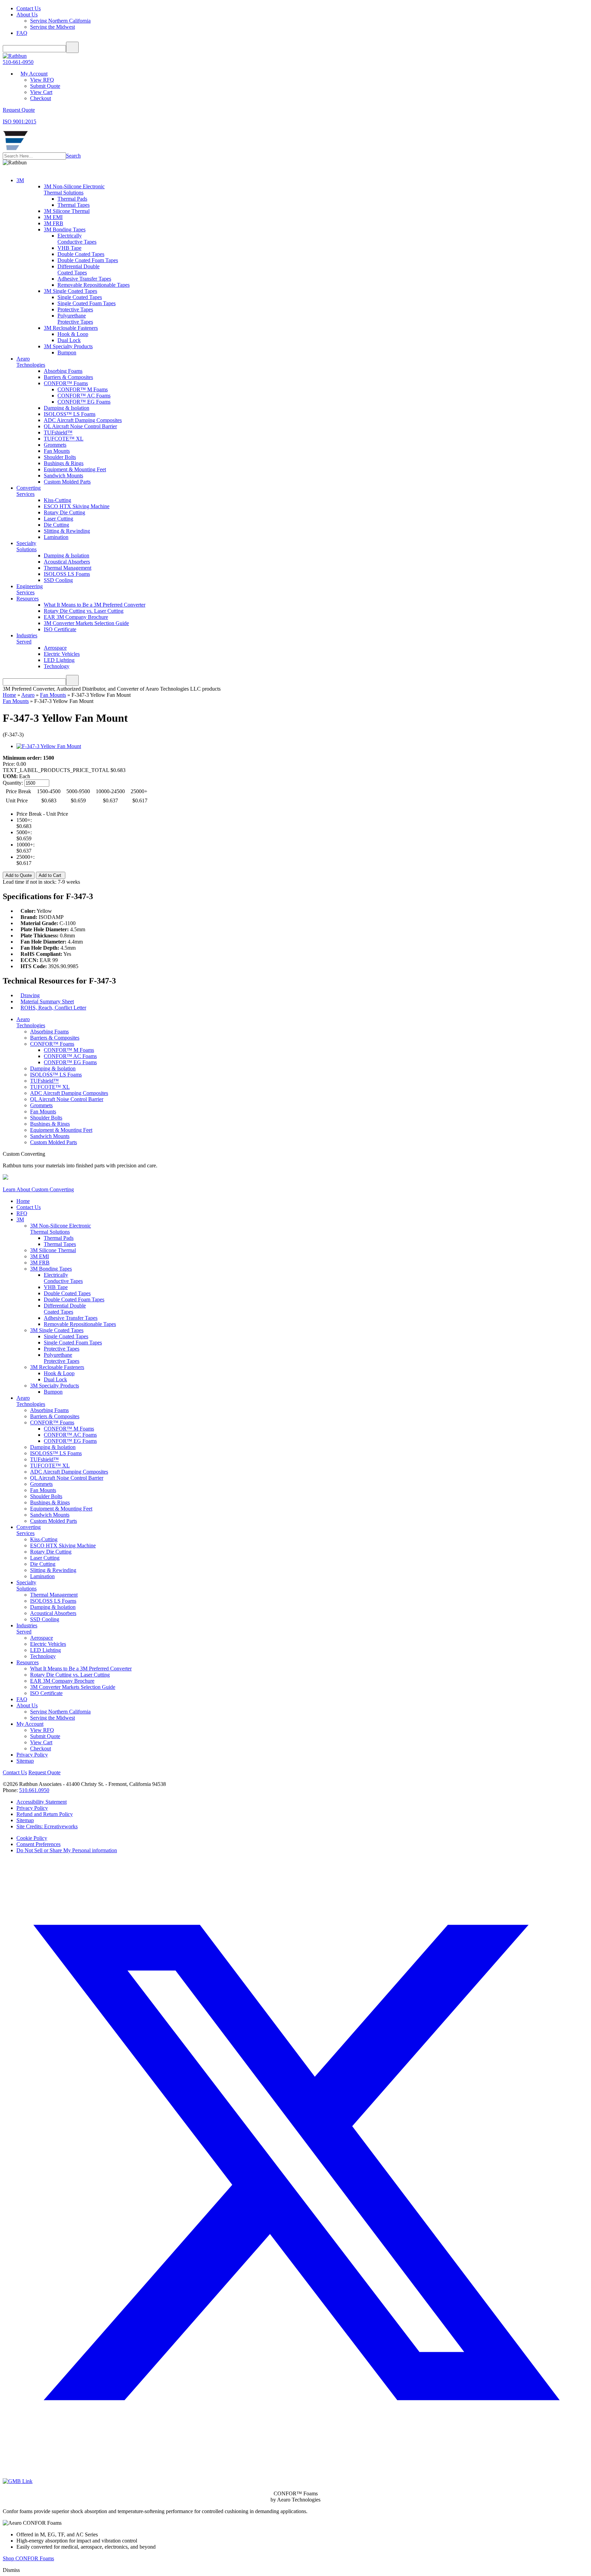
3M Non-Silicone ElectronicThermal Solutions (74, 189)
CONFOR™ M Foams (83, 389)
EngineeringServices (30, 589)
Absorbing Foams (63, 371)
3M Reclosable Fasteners (71, 328)
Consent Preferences (38, 1844)
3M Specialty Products (68, 346)
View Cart (41, 92)
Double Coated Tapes (81, 254)
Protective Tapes (75, 309)
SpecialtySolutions (27, 546)
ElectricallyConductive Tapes (77, 239)
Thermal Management (68, 568)
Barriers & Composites (68, 377)
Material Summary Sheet (47, 1001)
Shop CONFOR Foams (28, 2558)
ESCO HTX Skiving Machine (77, 506)
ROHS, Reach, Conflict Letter (53, 1008)
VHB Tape (69, 248)
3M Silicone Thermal (67, 211)
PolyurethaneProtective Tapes (75, 319)
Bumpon (67, 352)
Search (73, 156)
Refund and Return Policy (45, 1814)
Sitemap (25, 1761)
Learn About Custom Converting (38, 1189)
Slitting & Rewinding (67, 531)
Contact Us (29, 8)
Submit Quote (45, 86)
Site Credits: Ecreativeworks (47, 1826)
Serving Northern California (60, 21)
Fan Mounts (57, 451)
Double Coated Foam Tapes (88, 260)
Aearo (28, 695)
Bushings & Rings (64, 463)
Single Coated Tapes (80, 297)
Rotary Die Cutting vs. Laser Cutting (84, 611)
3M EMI (53, 217)
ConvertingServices (29, 491)
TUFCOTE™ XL (64, 439)
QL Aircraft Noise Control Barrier (80, 426)
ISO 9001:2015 (19, 121)
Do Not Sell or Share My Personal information (67, 1850)
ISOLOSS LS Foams (67, 574)
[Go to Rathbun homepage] (15, 149)
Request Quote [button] (19, 110)
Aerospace (55, 648)
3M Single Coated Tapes (70, 291)
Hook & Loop (73, 334)
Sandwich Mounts (63, 476)
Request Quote (44, 1772)
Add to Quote (19, 875)
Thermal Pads (72, 199)
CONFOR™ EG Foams (84, 402)
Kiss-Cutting (57, 500)
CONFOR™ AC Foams (84, 396)
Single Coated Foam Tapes (87, 303)
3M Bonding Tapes (65, 229)
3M (20, 180)
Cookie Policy (32, 1838)
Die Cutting (56, 525)
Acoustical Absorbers (67, 562)
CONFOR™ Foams (66, 383)
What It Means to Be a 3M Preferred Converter (95, 605)
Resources (28, 599)
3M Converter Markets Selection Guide (86, 623)
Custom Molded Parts (67, 482)
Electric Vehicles (62, 654)
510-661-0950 (18, 62)
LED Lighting (59, 660)
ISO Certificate (60, 629)
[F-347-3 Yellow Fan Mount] (49, 746)
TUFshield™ (58, 432)
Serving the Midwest (52, 27)
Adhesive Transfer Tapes (84, 279)
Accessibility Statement (42, 1802)
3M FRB (54, 223)
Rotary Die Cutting (64, 512)
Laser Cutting (58, 519)
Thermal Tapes (74, 205)
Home (9, 695)
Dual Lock (69, 340)
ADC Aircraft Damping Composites (83, 420)
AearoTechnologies (31, 362)
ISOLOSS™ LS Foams (70, 414)
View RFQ (42, 80)
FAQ (22, 33)
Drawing (30, 995)
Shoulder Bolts (60, 457)
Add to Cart (51, 875)
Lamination (56, 537)
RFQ (22, 1213)
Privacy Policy (32, 1755)
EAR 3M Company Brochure (76, 617)
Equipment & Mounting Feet (75, 469)
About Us (27, 15)
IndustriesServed (27, 639)
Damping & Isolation (67, 408)
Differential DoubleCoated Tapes (78, 269)
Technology (57, 666)
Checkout (41, 98)
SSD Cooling (58, 580)
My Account (34, 74)
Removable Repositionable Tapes (94, 285)
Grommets (55, 445)
